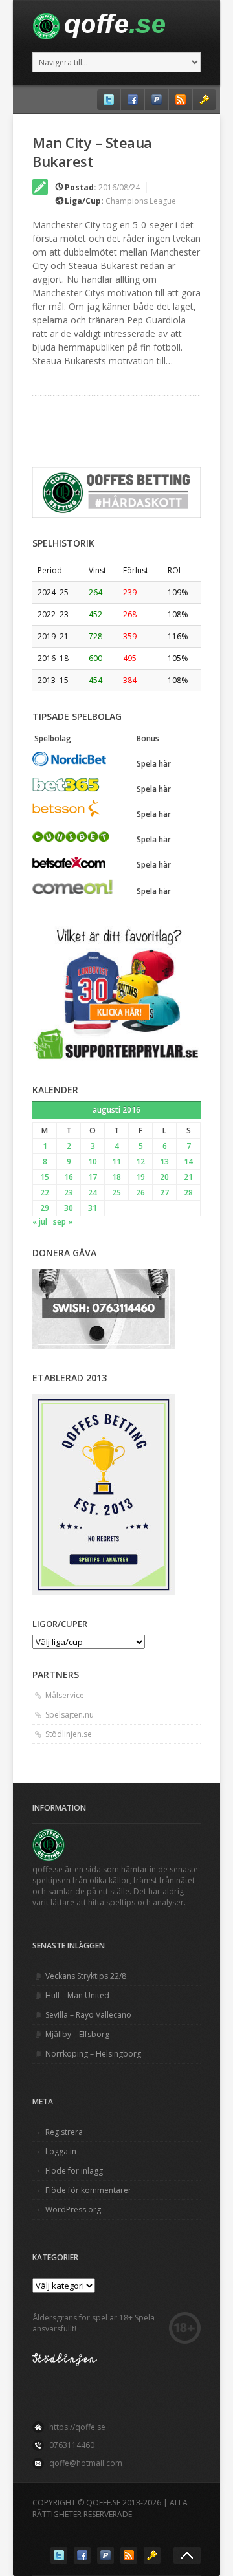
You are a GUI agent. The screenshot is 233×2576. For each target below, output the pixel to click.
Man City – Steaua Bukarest (92, 152)
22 (45, 1193)
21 (188, 1177)
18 (116, 1177)
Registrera (64, 2132)
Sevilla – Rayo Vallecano (88, 2015)
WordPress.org (73, 2210)
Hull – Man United (77, 1995)
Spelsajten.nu (70, 1715)
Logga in (61, 2151)
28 (188, 1193)
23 (69, 1193)
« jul (40, 1222)
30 (69, 1208)
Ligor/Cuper (60, 1624)
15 (45, 1177)
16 (69, 1177)
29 (45, 1208)
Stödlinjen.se (69, 1734)
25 (116, 1193)
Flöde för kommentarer (88, 2190)
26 (140, 1193)
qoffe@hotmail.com (86, 2463)
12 (140, 1162)
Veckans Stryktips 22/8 (86, 1976)
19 (140, 1177)
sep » (63, 1222)
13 (164, 1162)
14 (188, 1162)
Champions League (141, 201)
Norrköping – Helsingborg (93, 2054)
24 (93, 1193)
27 (164, 1193)
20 (164, 1177)
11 (116, 1162)
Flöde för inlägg (74, 2171)
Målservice (65, 1695)
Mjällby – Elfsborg (77, 2034)
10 (93, 1162)
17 (93, 1177)
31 (93, 1208)
